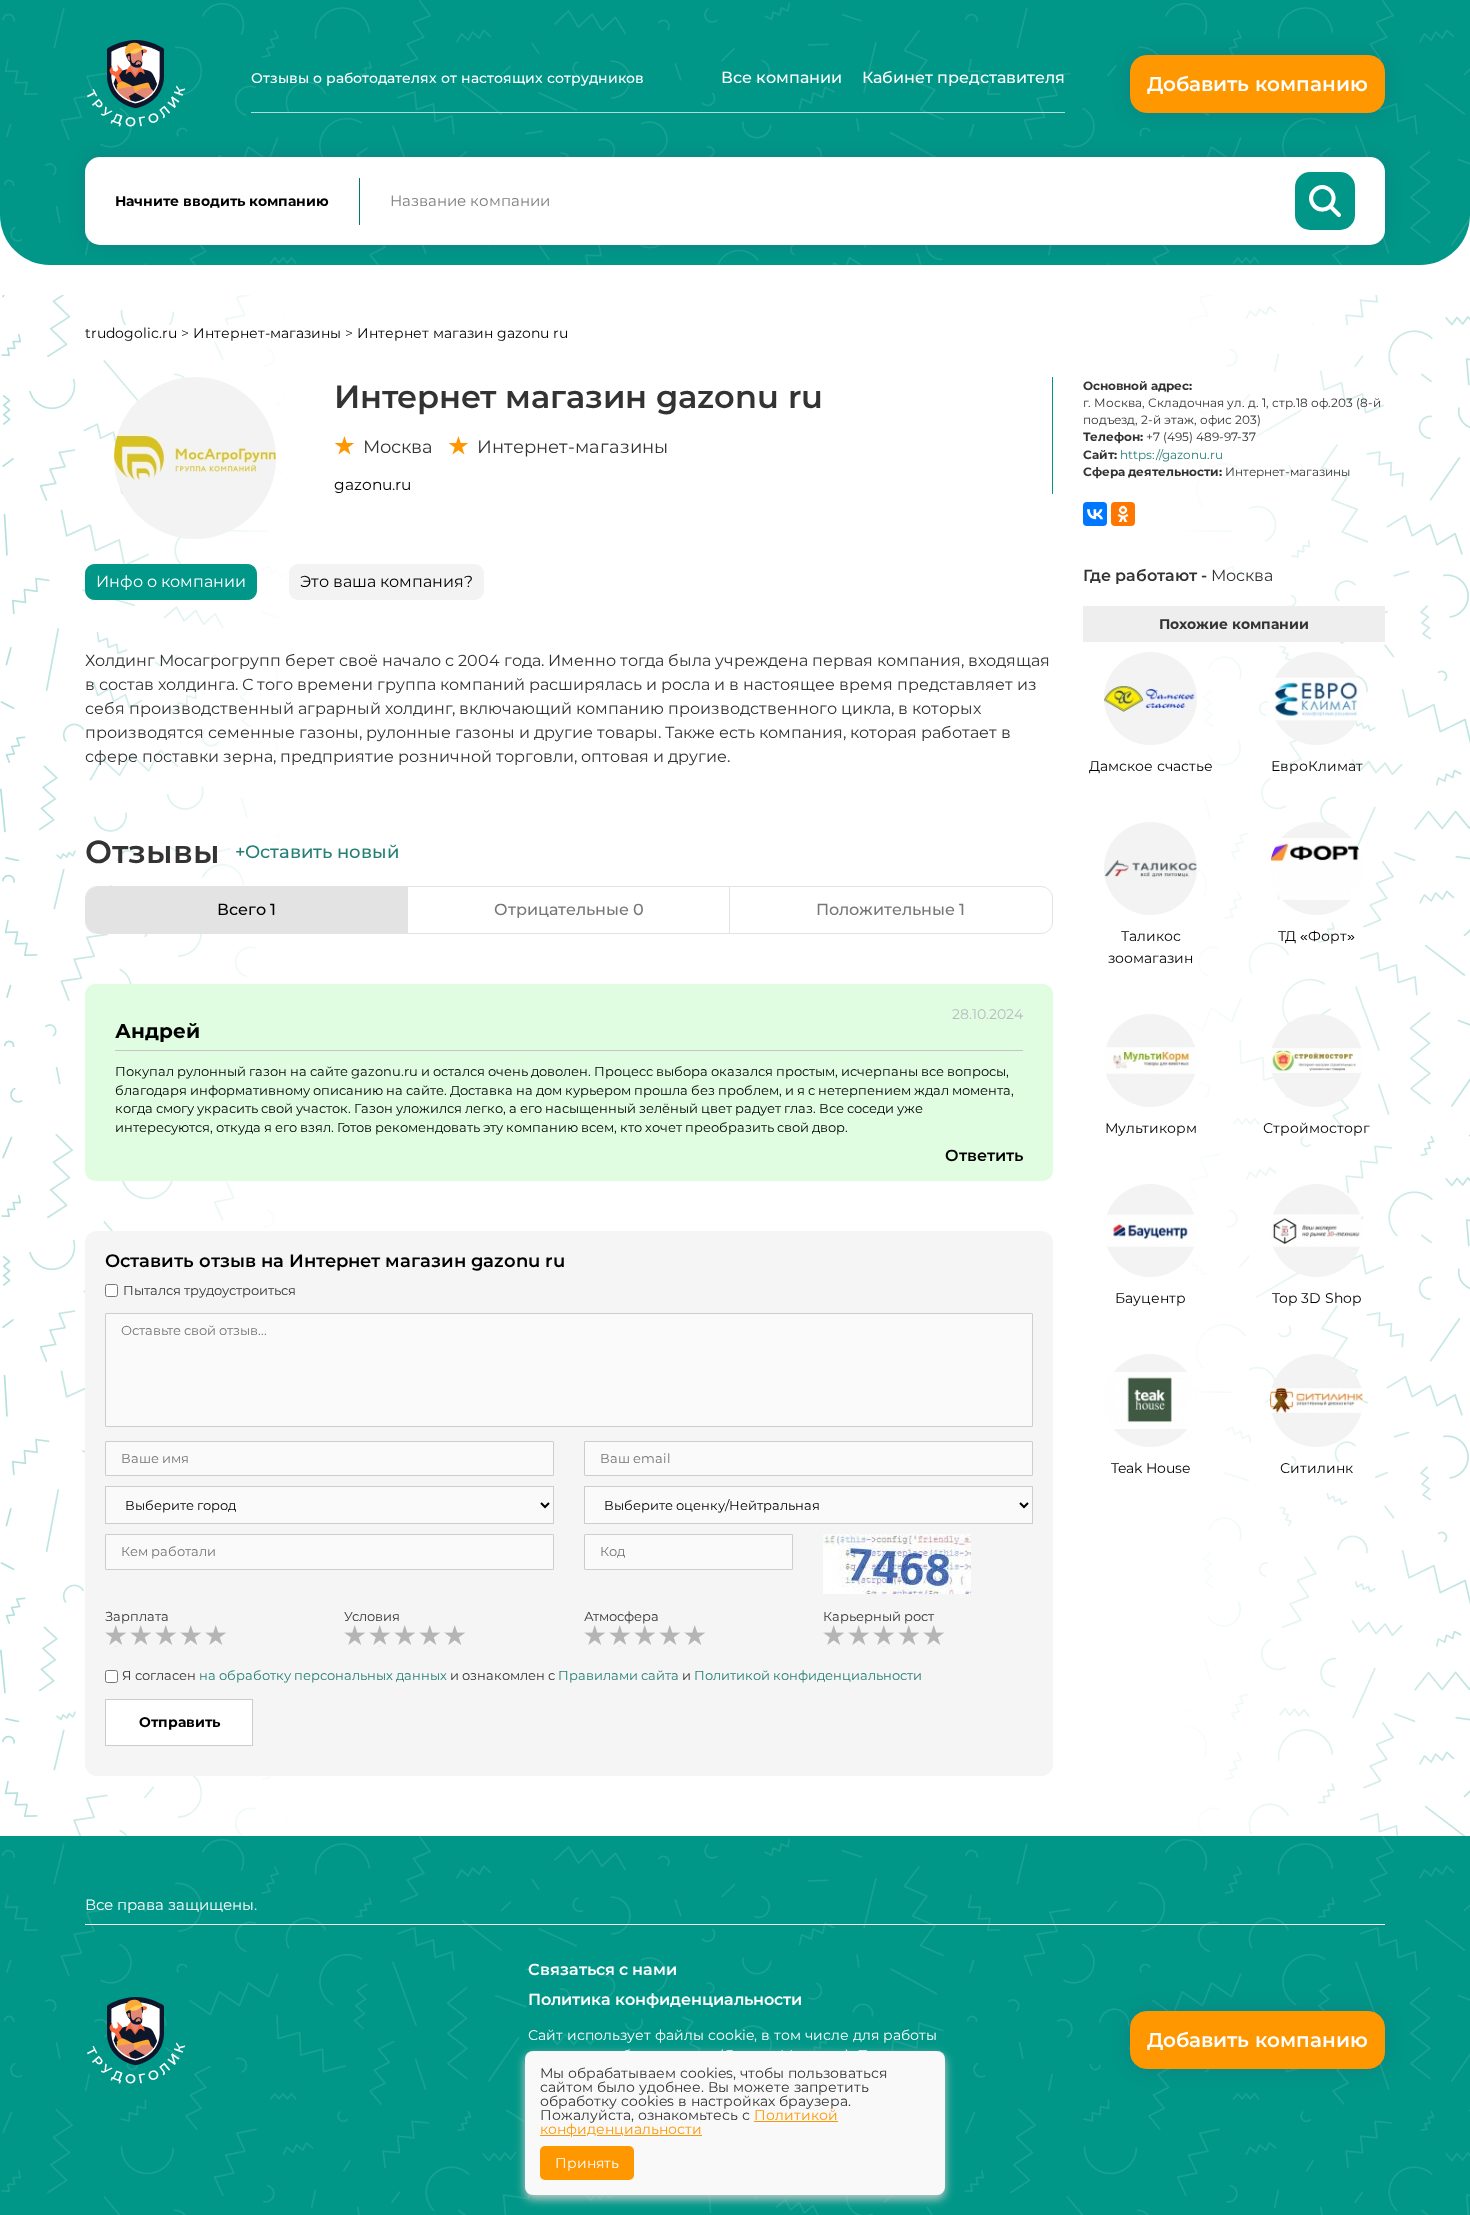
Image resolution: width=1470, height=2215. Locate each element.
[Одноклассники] (1123, 514)
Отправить (179, 1722)
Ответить (984, 1155)
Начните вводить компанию (222, 201)
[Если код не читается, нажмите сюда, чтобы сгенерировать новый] (897, 1563)
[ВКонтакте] (1095, 514)
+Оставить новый (317, 852)
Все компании (781, 77)
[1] (116, 1636)
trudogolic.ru (131, 333)
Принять (587, 2163)
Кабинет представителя (963, 77)
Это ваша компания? (386, 581)
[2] (141, 1636)
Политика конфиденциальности (665, 1999)
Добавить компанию (1257, 84)
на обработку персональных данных (323, 1675)
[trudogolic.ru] (135, 83)
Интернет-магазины (267, 333)
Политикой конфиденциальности (808, 1675)
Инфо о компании (171, 581)
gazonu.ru (372, 484)
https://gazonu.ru (1171, 454)
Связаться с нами (602, 1969)
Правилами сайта (618, 1675)
